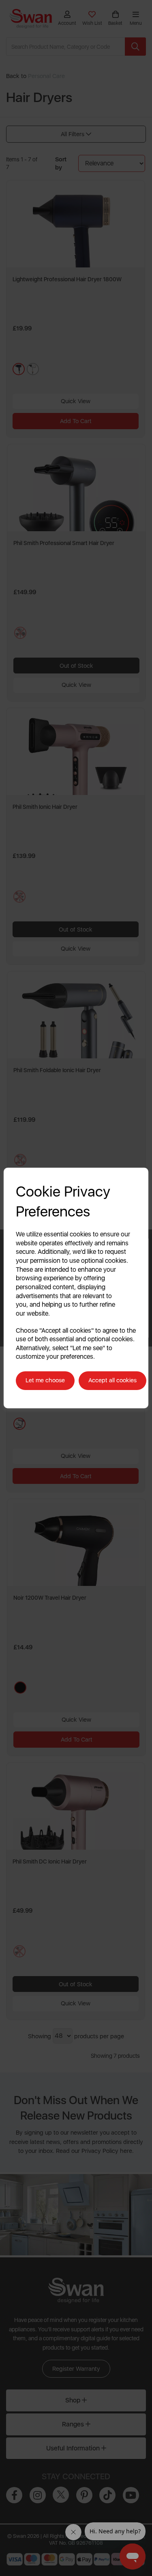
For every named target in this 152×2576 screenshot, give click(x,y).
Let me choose (45, 1380)
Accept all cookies (112, 1380)
